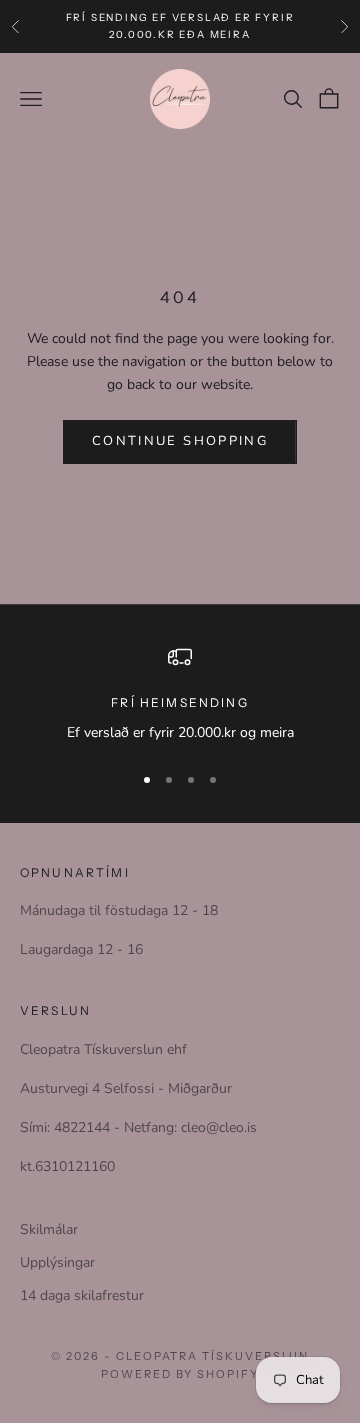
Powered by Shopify (180, 1374)
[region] (180, 694)
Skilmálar (49, 1229)
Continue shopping (180, 441)
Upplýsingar (57, 1262)
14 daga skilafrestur (82, 1295)
